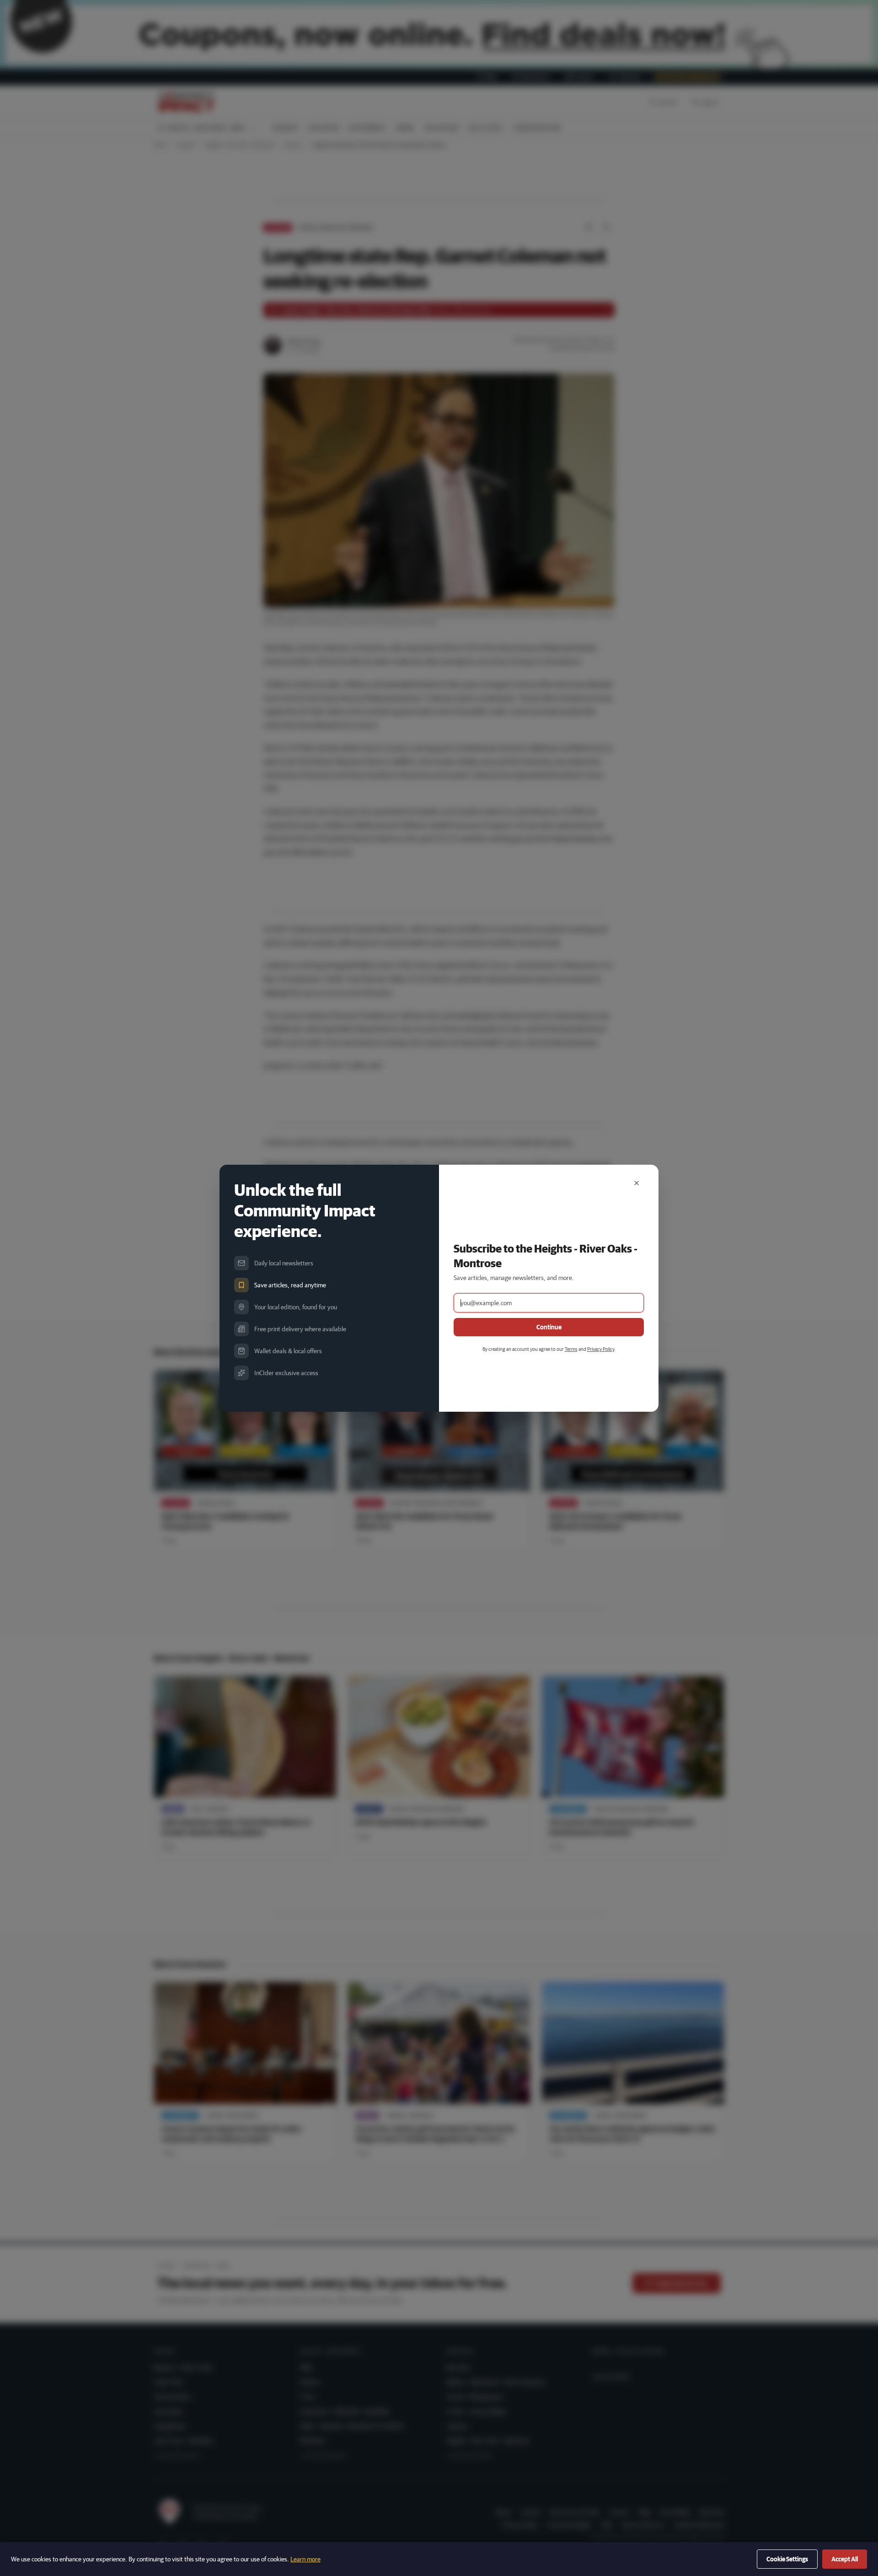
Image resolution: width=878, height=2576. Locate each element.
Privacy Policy (601, 1349)
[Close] (637, 1183)
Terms (571, 1349)
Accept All (845, 2559)
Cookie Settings (787, 2559)
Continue (549, 1327)
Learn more (305, 2559)
